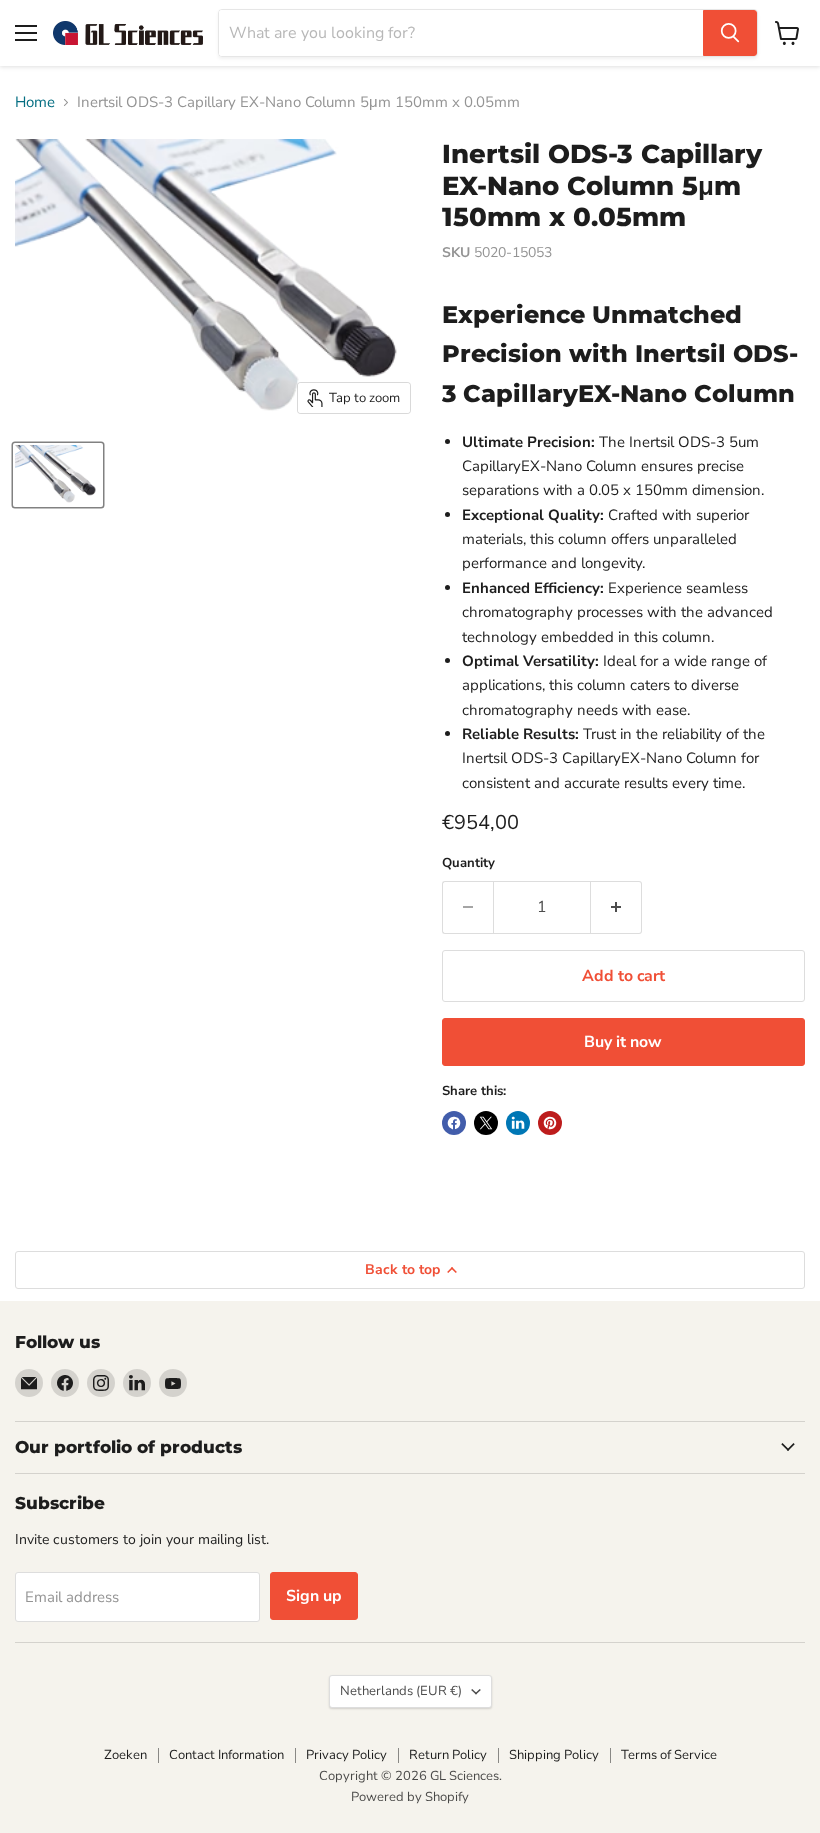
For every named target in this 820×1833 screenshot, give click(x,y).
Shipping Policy (554, 1755)
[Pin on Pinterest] (550, 1123)
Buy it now (623, 1042)
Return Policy (448, 1755)
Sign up (314, 1596)
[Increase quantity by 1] (616, 907)
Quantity (468, 863)
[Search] (730, 33)
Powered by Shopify (410, 1797)
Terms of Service (669, 1755)
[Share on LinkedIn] (518, 1123)
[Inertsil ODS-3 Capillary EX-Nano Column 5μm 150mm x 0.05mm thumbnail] (58, 475)
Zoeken (125, 1755)
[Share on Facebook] (454, 1123)
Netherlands (401, 1691)
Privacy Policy (346, 1755)
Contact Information (226, 1755)
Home (35, 102)
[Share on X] (486, 1123)
